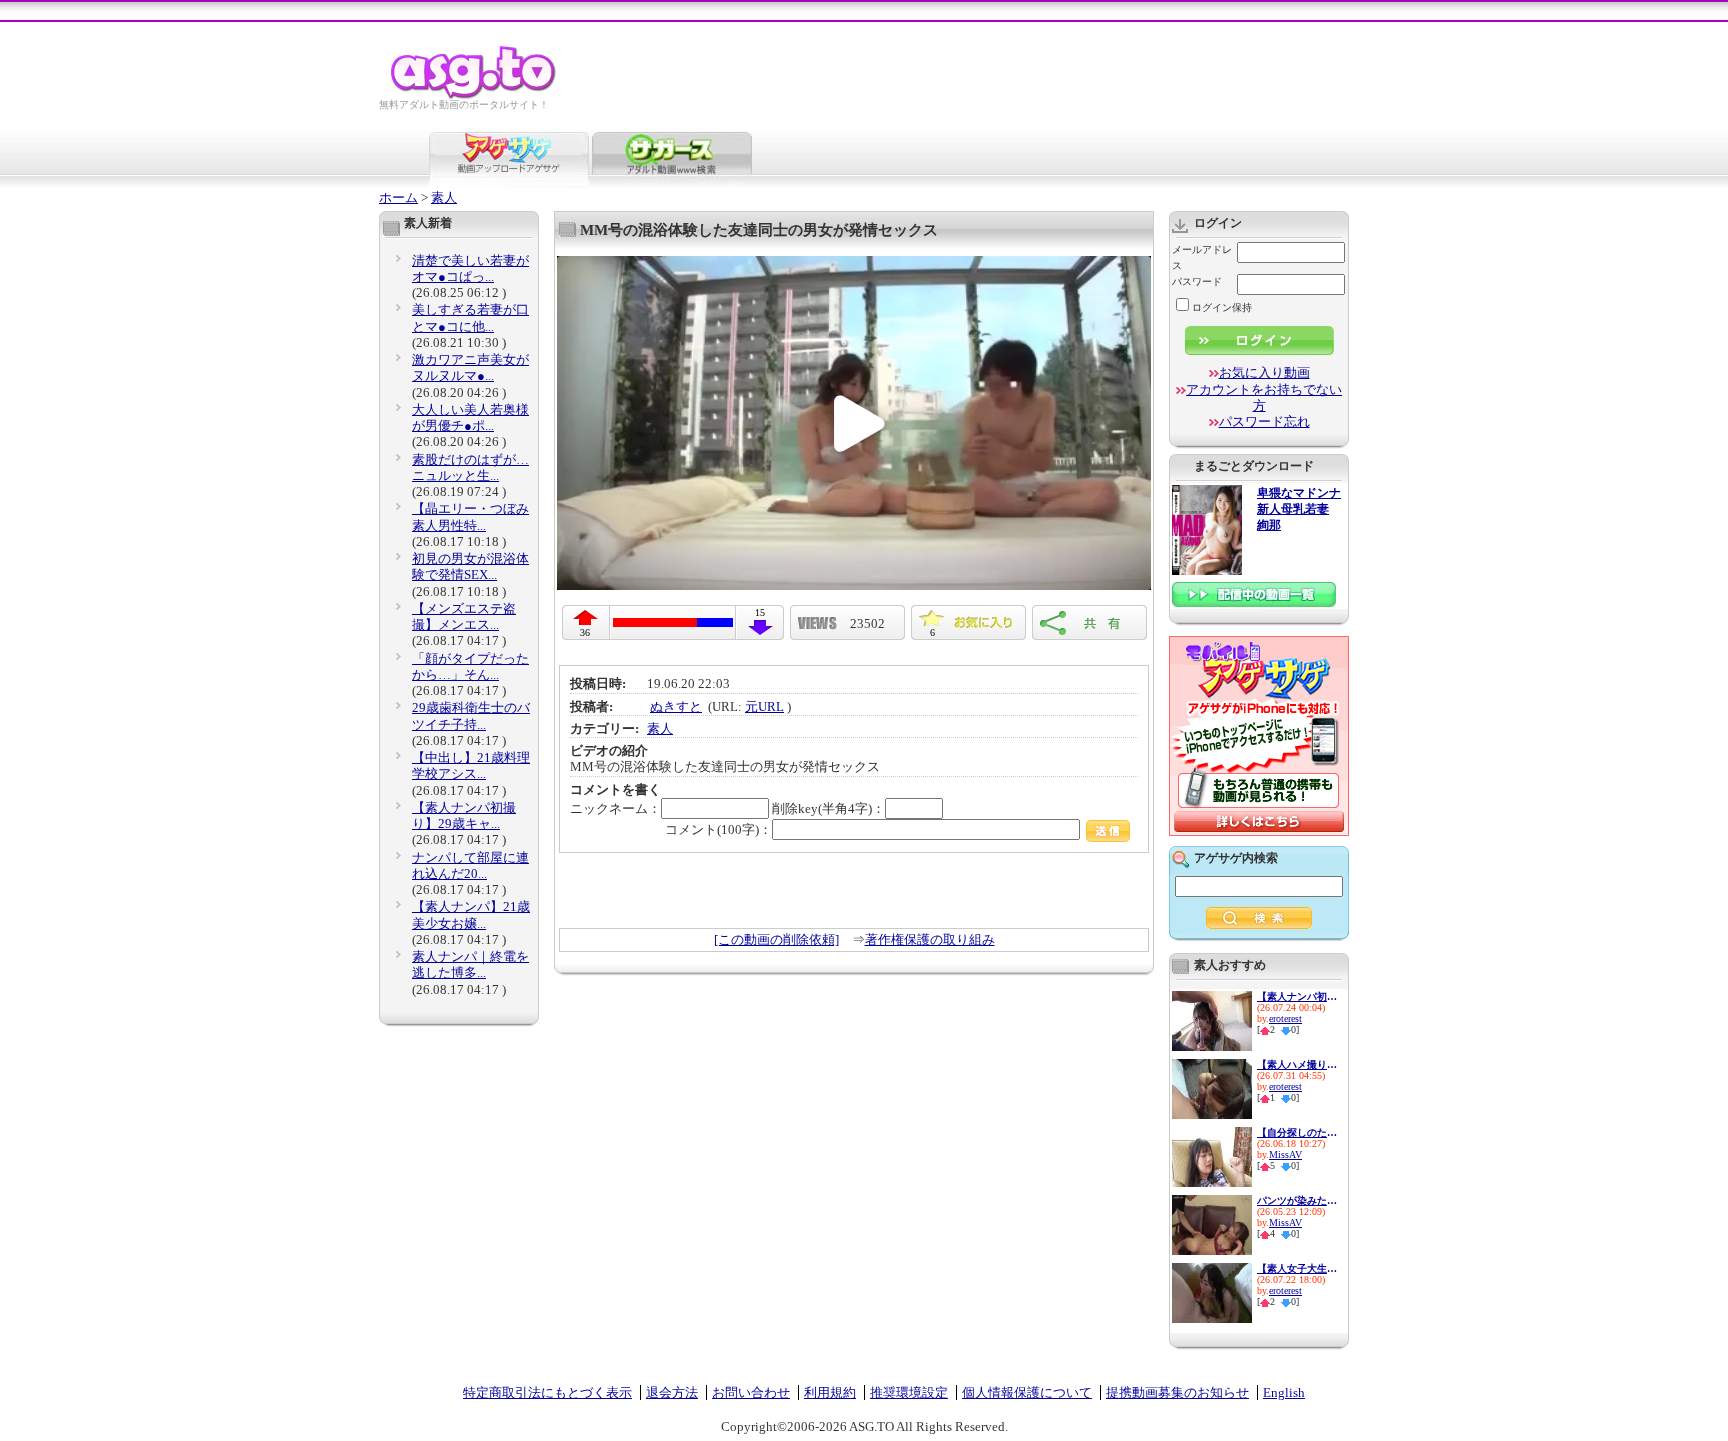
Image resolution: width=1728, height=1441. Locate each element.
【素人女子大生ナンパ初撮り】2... (1297, 1268)
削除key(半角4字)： (828, 808)
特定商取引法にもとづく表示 (547, 1392)
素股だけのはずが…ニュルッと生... (470, 467)
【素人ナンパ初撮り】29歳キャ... (464, 815)
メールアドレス (1202, 257)
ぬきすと (676, 706)
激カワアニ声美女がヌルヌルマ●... (470, 367)
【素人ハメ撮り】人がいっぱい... (1297, 1064)
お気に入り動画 (1264, 372)
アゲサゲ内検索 (1236, 858)
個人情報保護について (1027, 1392)
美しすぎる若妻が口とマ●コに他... (470, 317)
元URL (764, 706)
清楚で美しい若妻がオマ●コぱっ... (470, 268)
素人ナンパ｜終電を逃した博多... (470, 964)
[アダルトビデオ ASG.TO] (474, 95)
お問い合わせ (751, 1392)
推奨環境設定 (909, 1392)
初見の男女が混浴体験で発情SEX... (470, 566)
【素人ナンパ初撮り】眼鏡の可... (1297, 996)
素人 (444, 197)
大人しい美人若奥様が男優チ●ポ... (470, 417)
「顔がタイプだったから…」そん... (470, 666)
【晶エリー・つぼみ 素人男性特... (470, 516)
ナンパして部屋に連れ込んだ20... (470, 865)
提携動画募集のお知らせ (1177, 1392)
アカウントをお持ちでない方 (1264, 397)
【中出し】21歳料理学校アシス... (471, 765)
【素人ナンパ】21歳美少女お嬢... (471, 914)
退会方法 (672, 1392)
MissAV (1285, 1154)
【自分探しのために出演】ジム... (1297, 1132)
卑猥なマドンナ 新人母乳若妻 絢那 (1299, 509)
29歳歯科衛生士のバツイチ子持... (471, 715)
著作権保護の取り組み (930, 939)
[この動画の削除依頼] (776, 939)
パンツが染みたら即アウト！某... (1297, 1200)
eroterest (1285, 1018)
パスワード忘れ (1264, 421)
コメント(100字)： (718, 829)
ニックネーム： (615, 808)
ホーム (398, 197)
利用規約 (830, 1392)
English (1284, 1392)
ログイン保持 (1222, 307)
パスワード (1197, 281)
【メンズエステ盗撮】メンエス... (464, 616)
